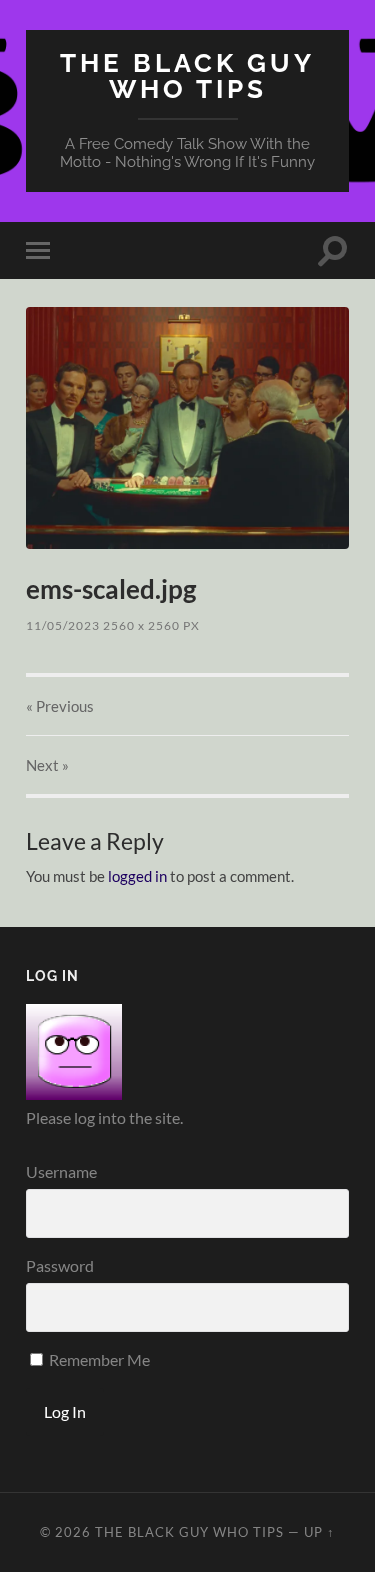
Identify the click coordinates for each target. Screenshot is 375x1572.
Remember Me (98, 1359)
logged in (137, 876)
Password (60, 1265)
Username (61, 1171)
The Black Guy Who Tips (187, 75)
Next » (47, 765)
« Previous (60, 706)
